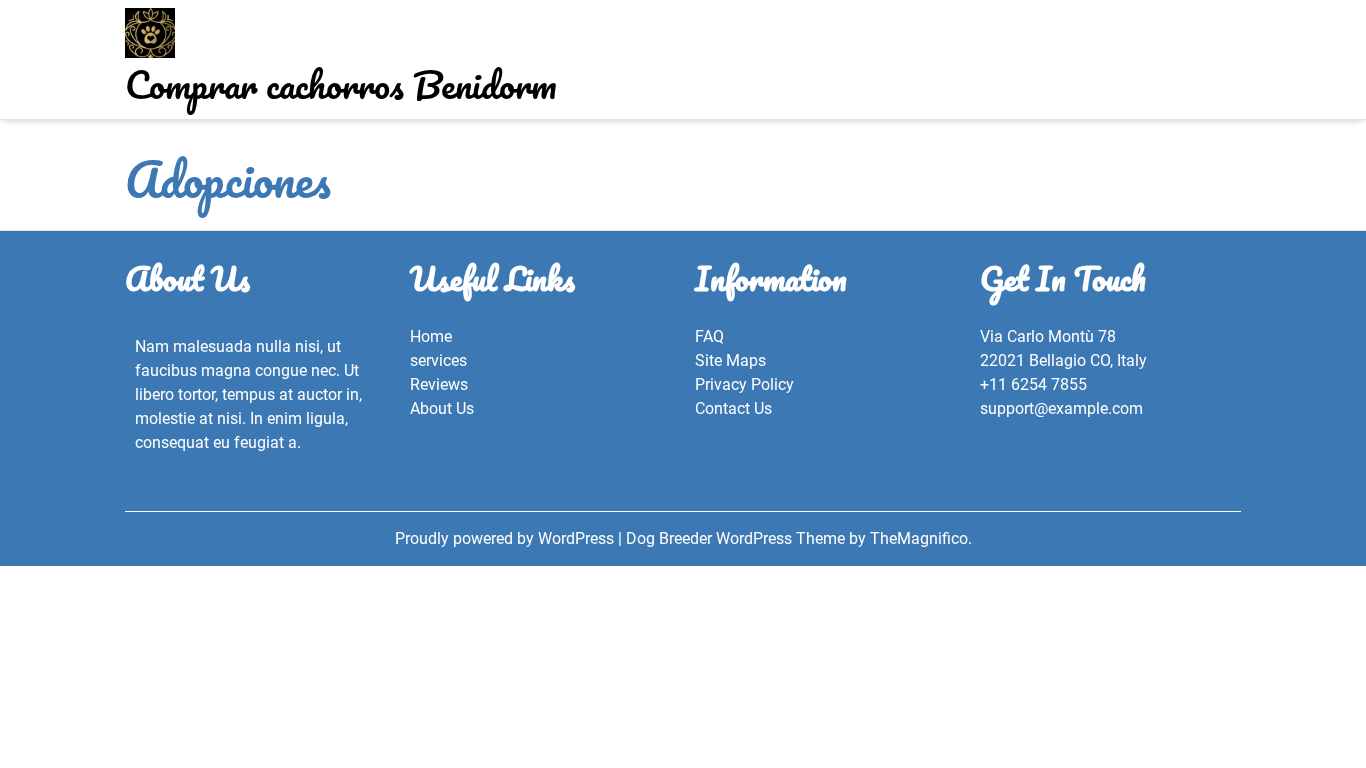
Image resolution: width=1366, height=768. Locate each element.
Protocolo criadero (744, 42)
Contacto (774, 76)
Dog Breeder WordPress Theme (737, 538)
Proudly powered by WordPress (506, 538)
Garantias (595, 76)
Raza (544, 42)
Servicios (686, 76)
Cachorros (622, 42)
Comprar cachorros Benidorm (341, 84)
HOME (478, 42)
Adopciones (870, 42)
